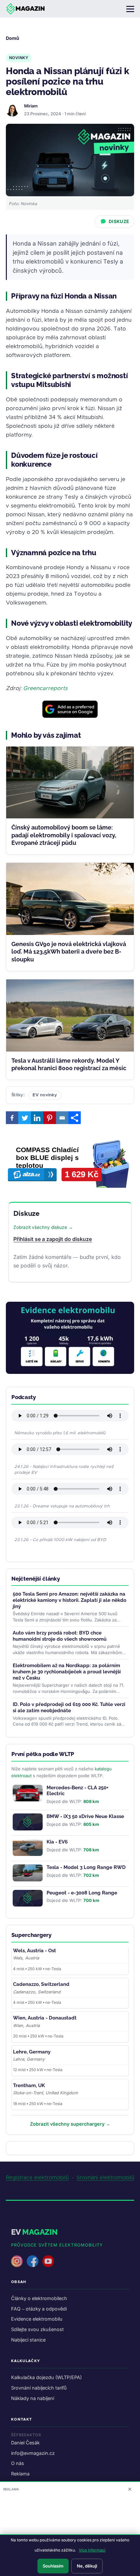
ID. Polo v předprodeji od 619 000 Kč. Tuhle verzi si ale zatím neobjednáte (69, 1707)
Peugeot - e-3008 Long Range (82, 1893)
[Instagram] (17, 2261)
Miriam (31, 106)
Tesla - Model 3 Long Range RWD (86, 1867)
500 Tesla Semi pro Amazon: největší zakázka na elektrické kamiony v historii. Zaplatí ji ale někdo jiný (70, 1600)
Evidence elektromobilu (37, 2319)
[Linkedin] (37, 1118)
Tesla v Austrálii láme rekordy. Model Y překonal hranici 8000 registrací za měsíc (69, 1064)
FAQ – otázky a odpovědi (39, 2309)
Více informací (92, 2550)
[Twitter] (24, 1118)
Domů (13, 38)
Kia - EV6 (57, 1842)
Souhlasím (53, 2566)
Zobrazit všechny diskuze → (43, 1227)
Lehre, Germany (32, 2052)
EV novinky (45, 1095)
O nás (18, 2463)
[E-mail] (62, 1118)
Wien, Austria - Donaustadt (45, 2018)
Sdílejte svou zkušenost (37, 2329)
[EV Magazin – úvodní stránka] (25, 9)
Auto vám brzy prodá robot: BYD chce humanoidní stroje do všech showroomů (60, 1636)
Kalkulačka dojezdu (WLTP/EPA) (46, 2377)
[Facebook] (12, 1118)
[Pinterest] (49, 1118)
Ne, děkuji (87, 2566)
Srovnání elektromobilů (105, 2178)
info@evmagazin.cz (33, 2453)
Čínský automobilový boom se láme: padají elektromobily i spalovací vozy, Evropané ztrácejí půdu (64, 835)
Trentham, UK (29, 2085)
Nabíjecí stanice (28, 2340)
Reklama (20, 2474)
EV (34, 2232)
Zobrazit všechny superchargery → (70, 2124)
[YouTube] (48, 2261)
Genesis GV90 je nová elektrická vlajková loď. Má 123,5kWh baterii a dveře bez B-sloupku (69, 952)
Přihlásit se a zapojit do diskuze (53, 1239)
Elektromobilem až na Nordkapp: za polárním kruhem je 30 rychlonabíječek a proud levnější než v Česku (67, 1672)
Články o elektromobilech (39, 2298)
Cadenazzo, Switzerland (41, 1984)
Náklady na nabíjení (33, 2398)
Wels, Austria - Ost (35, 1951)
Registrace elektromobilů (37, 2178)
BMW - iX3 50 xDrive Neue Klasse (85, 1816)
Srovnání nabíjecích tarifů (39, 2388)
